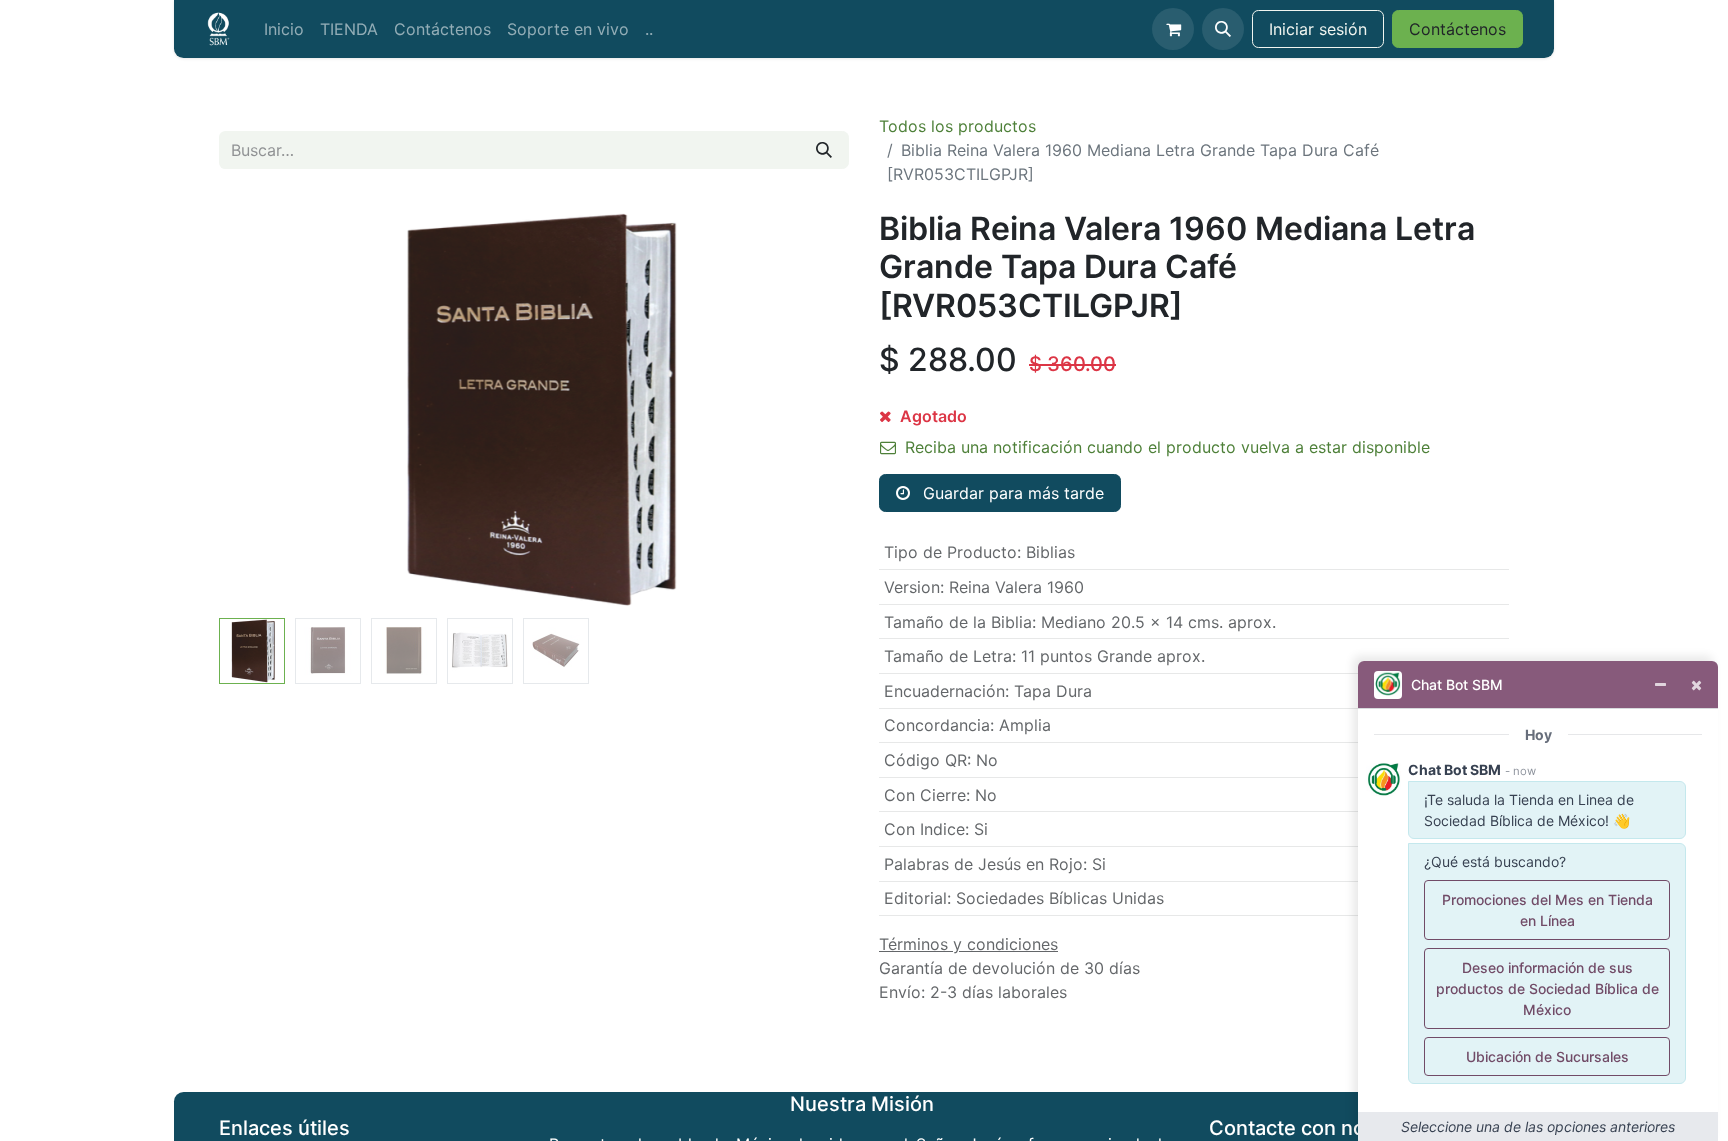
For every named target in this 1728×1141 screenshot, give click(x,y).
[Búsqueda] (824, 150)
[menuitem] (284, 29)
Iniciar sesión (1318, 29)
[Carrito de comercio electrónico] (1173, 29)
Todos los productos (957, 126)
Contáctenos (1457, 29)
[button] (1223, 29)
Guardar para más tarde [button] (1011, 493)
